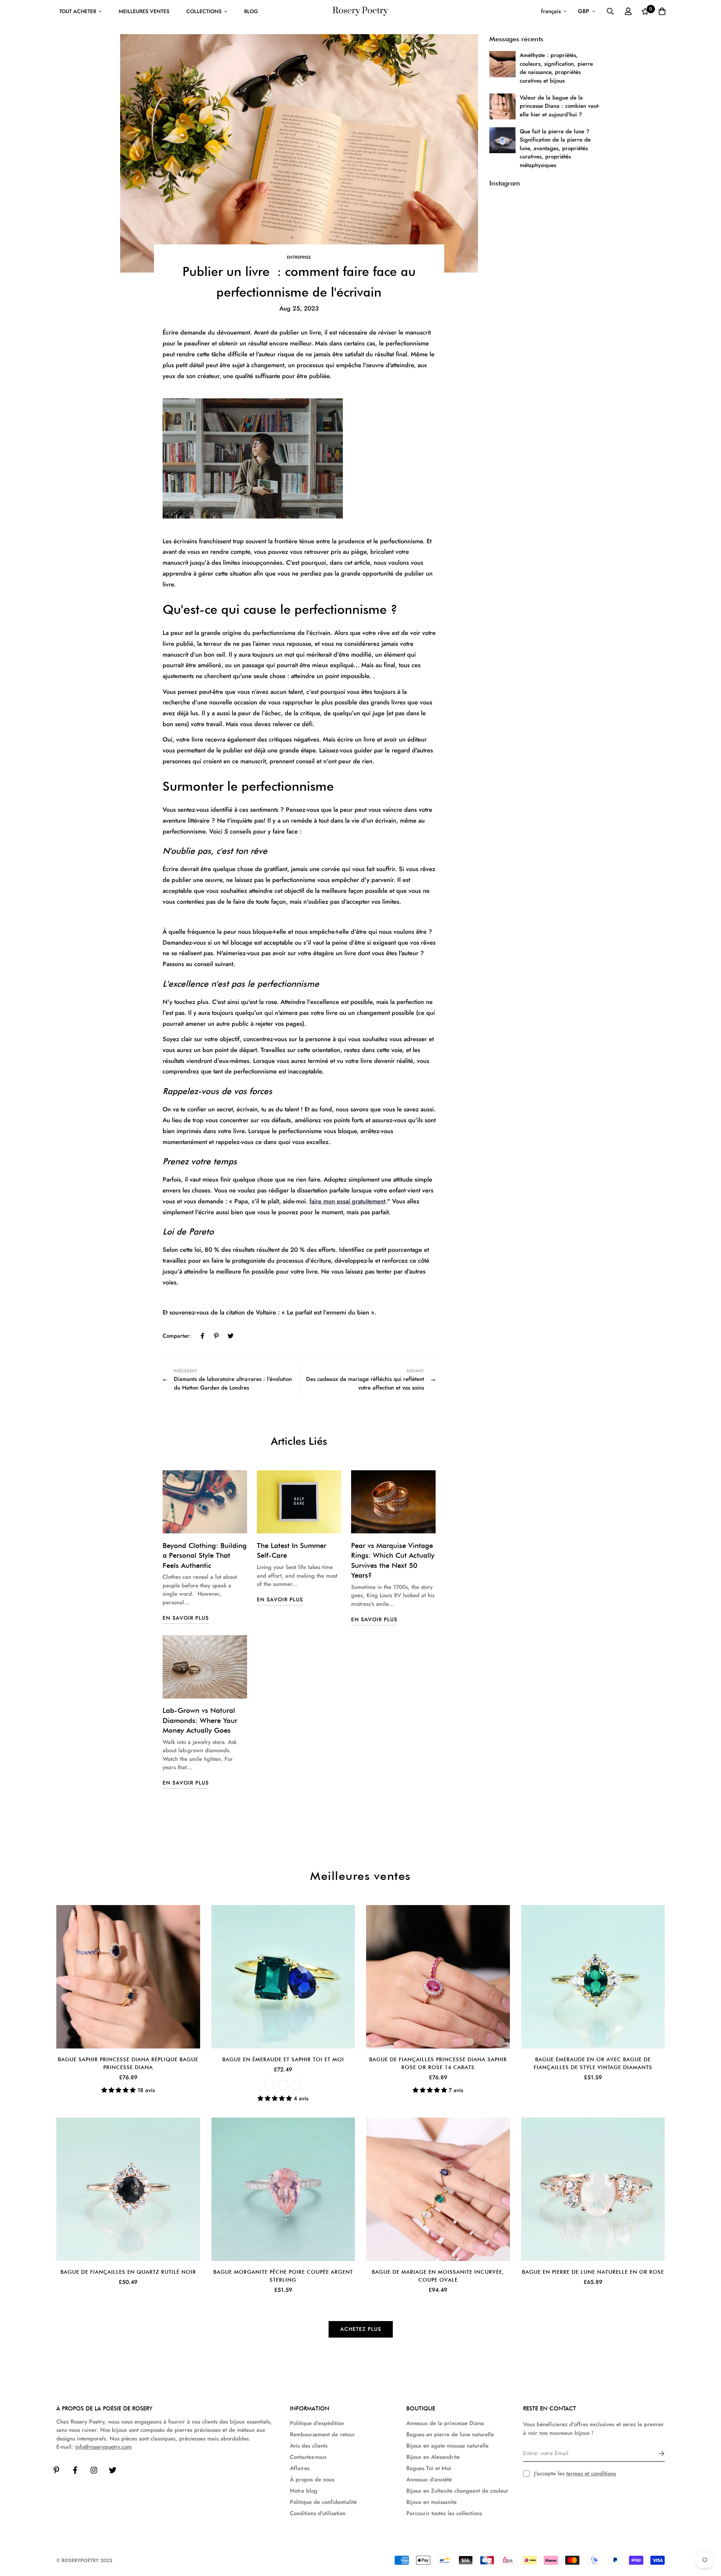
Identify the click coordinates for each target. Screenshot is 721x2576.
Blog (251, 11)
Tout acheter (78, 11)
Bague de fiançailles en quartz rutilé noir (128, 2272)
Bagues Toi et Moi (429, 2468)
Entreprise (299, 257)
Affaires (300, 2468)
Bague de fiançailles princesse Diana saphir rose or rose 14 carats (438, 2063)
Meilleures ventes (144, 11)
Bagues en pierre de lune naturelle (450, 2434)
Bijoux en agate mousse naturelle (447, 2446)
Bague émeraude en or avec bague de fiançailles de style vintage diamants (593, 2063)
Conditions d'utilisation (318, 2513)
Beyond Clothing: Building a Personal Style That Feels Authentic (205, 1555)
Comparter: (177, 1336)
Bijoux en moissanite (431, 2502)
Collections (204, 11)
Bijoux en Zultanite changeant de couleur (457, 2491)
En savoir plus (186, 1618)
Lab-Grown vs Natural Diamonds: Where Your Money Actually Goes (200, 1720)
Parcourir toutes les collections (444, 2513)
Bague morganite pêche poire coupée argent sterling (283, 2276)
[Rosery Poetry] (360, 11)
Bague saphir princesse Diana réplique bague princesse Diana (128, 2063)
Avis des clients (309, 2446)
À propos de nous (312, 2480)
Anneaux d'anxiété (429, 2480)
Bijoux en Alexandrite (433, 2457)
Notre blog (304, 2491)
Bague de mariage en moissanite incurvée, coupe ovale (438, 2276)
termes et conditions (591, 2474)
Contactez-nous (308, 2457)
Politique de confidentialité (323, 2502)
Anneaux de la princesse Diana (445, 2423)
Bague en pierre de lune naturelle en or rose (593, 2272)
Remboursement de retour (322, 2434)
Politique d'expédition (317, 2423)
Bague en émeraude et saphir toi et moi (283, 2059)
